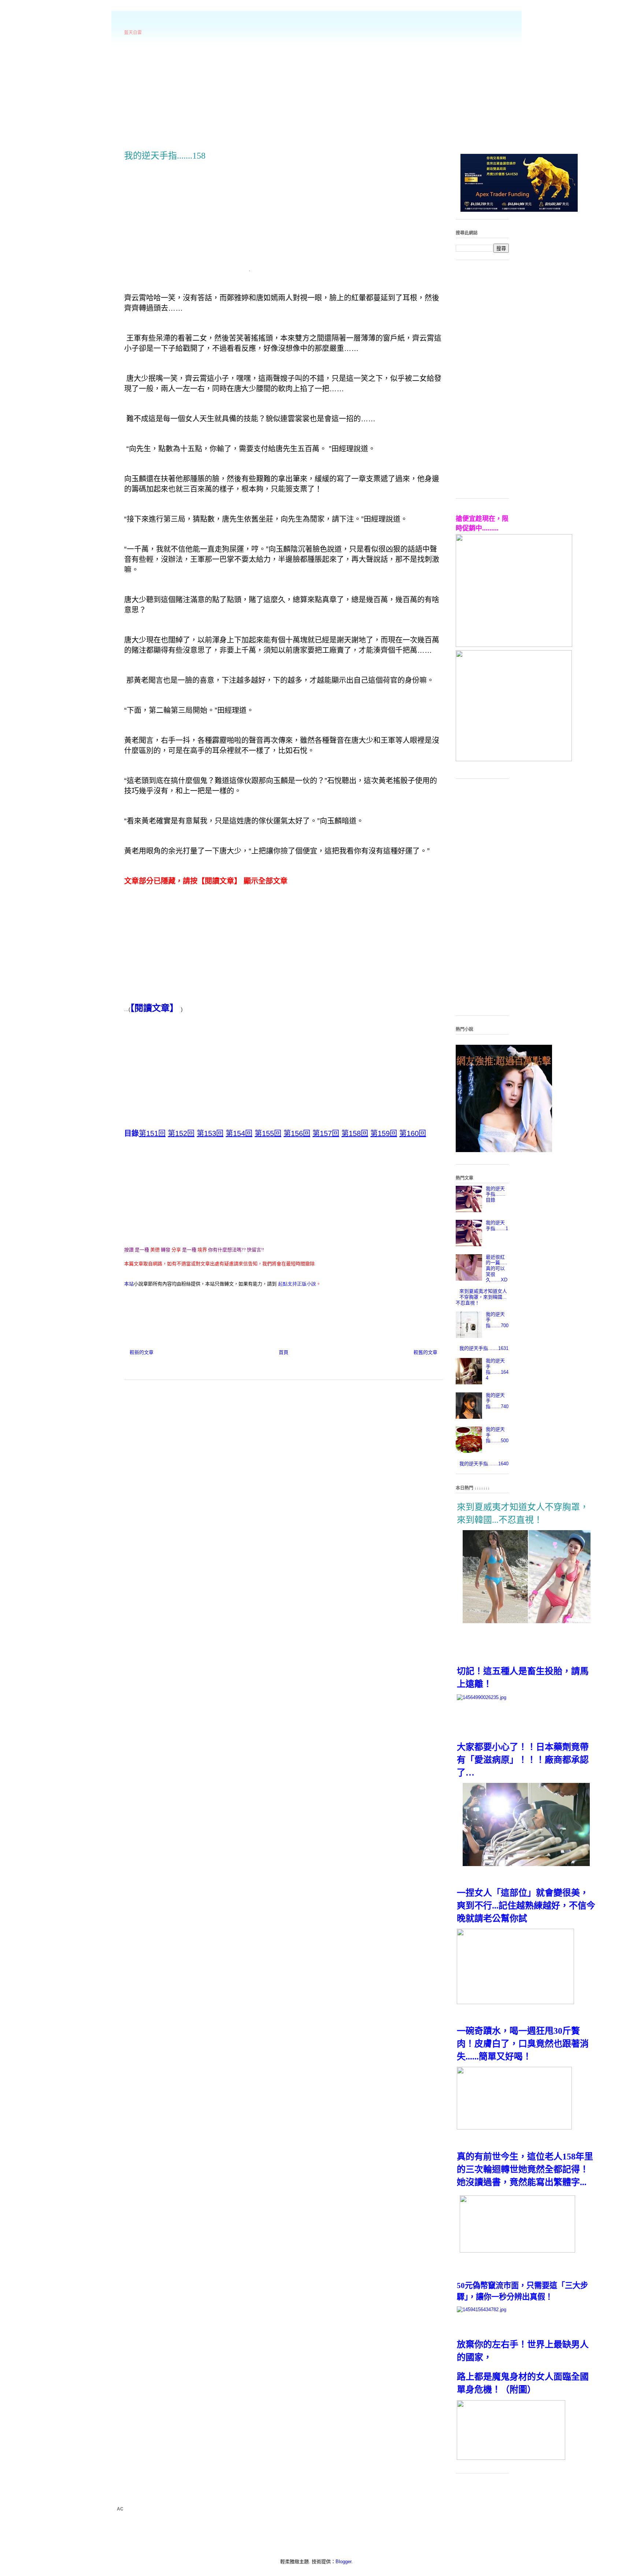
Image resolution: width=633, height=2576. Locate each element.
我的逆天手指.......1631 (484, 1348)
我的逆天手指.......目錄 (496, 1194)
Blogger (343, 2562)
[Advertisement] (316, 92)
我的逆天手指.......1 (497, 1226)
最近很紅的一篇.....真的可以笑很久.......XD (497, 1268)
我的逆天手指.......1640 (484, 1464)
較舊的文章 (425, 1352)
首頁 (284, 1352)
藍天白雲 (133, 33)
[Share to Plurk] (142, 1305)
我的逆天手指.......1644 (497, 1369)
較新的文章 (142, 1352)
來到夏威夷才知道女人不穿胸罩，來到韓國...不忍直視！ (481, 1297)
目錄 (132, 1133)
